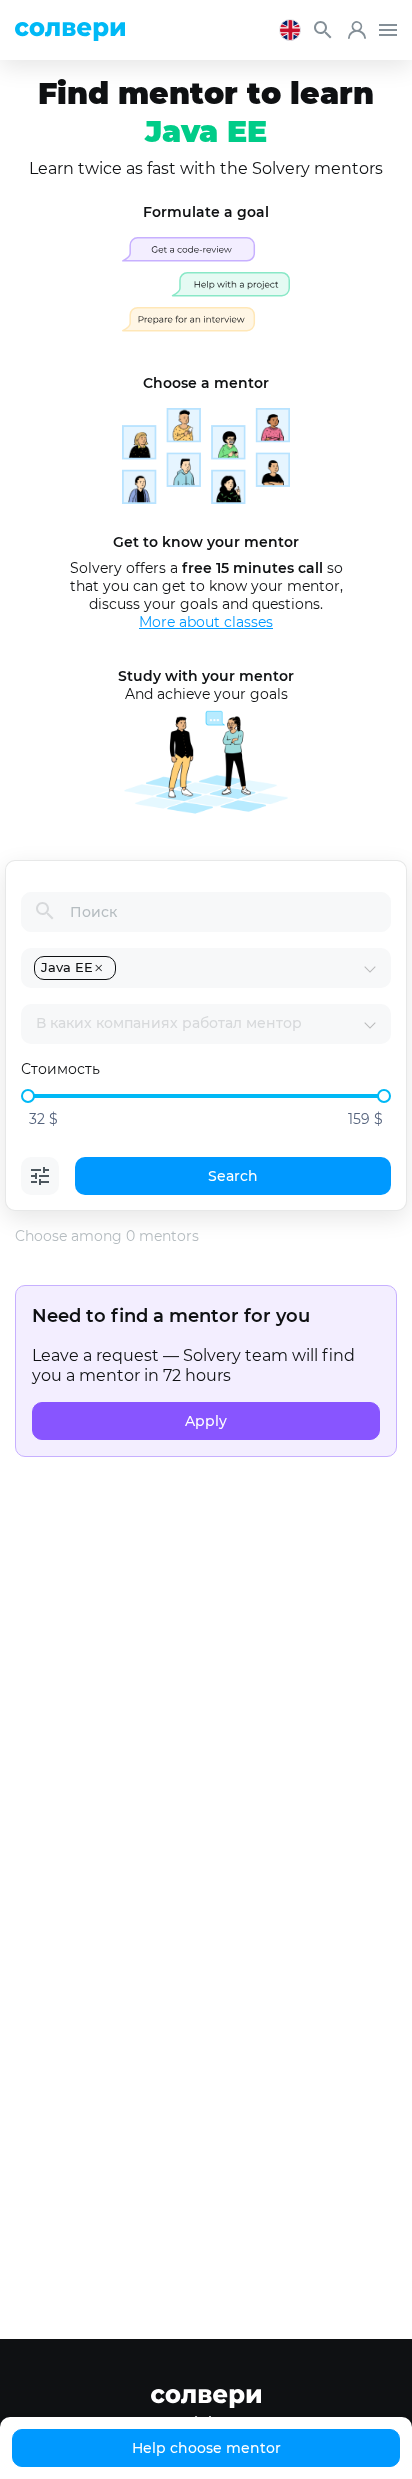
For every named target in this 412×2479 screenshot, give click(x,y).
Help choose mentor (206, 2448)
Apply (206, 1421)
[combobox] (241, 968)
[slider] (28, 1096)
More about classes (206, 622)
